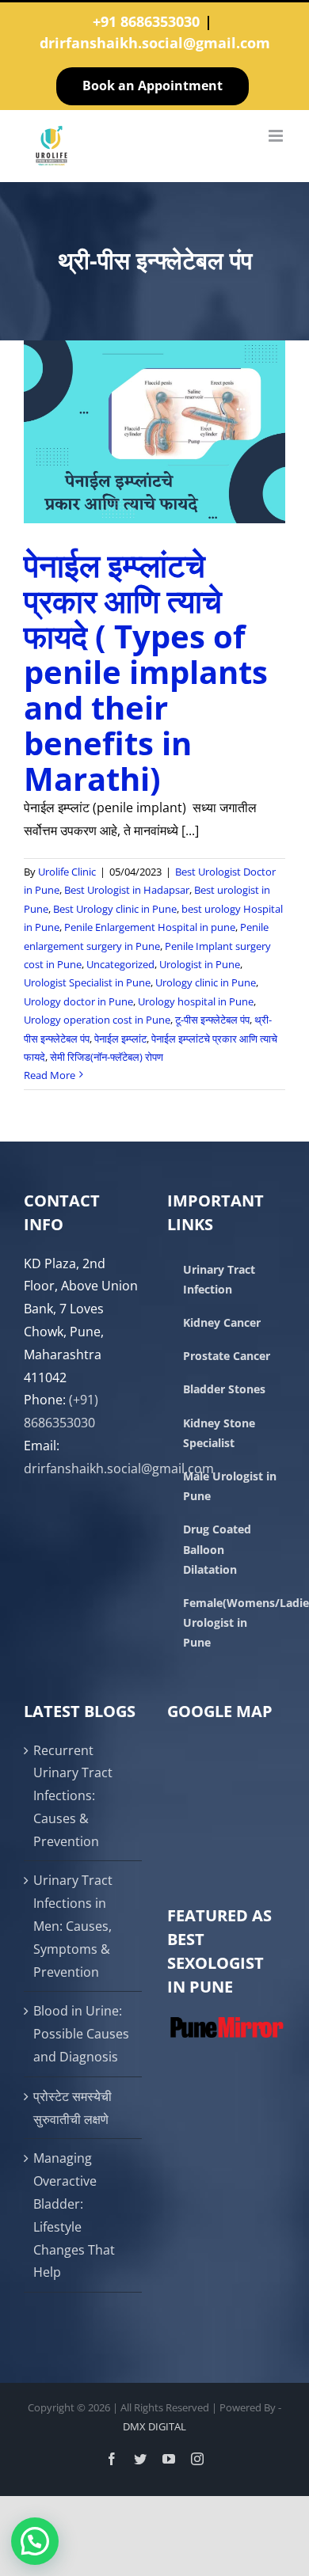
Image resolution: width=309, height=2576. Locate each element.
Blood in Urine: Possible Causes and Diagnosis (81, 2034)
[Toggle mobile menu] (277, 136)
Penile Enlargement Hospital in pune (150, 927)
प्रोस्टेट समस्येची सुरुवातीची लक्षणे (72, 2108)
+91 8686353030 (146, 21)
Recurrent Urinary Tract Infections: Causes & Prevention (73, 1796)
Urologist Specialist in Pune (87, 982)
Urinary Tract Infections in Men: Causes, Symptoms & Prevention (73, 1926)
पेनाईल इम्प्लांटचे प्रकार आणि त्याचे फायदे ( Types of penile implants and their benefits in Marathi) (146, 672)
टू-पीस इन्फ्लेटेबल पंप (212, 1020)
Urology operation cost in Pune (97, 1020)
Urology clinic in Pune (206, 982)
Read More (50, 1075)
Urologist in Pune (200, 964)
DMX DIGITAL (154, 2426)
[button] (35, 2541)
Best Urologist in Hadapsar (127, 890)
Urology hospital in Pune (196, 1001)
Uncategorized (120, 964)
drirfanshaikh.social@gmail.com (155, 43)
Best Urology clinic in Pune (115, 909)
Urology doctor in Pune (78, 1001)
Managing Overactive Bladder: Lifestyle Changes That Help (74, 2215)
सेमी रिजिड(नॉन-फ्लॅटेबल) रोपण (107, 1057)
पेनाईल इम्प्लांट (120, 1039)
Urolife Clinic (67, 872)
